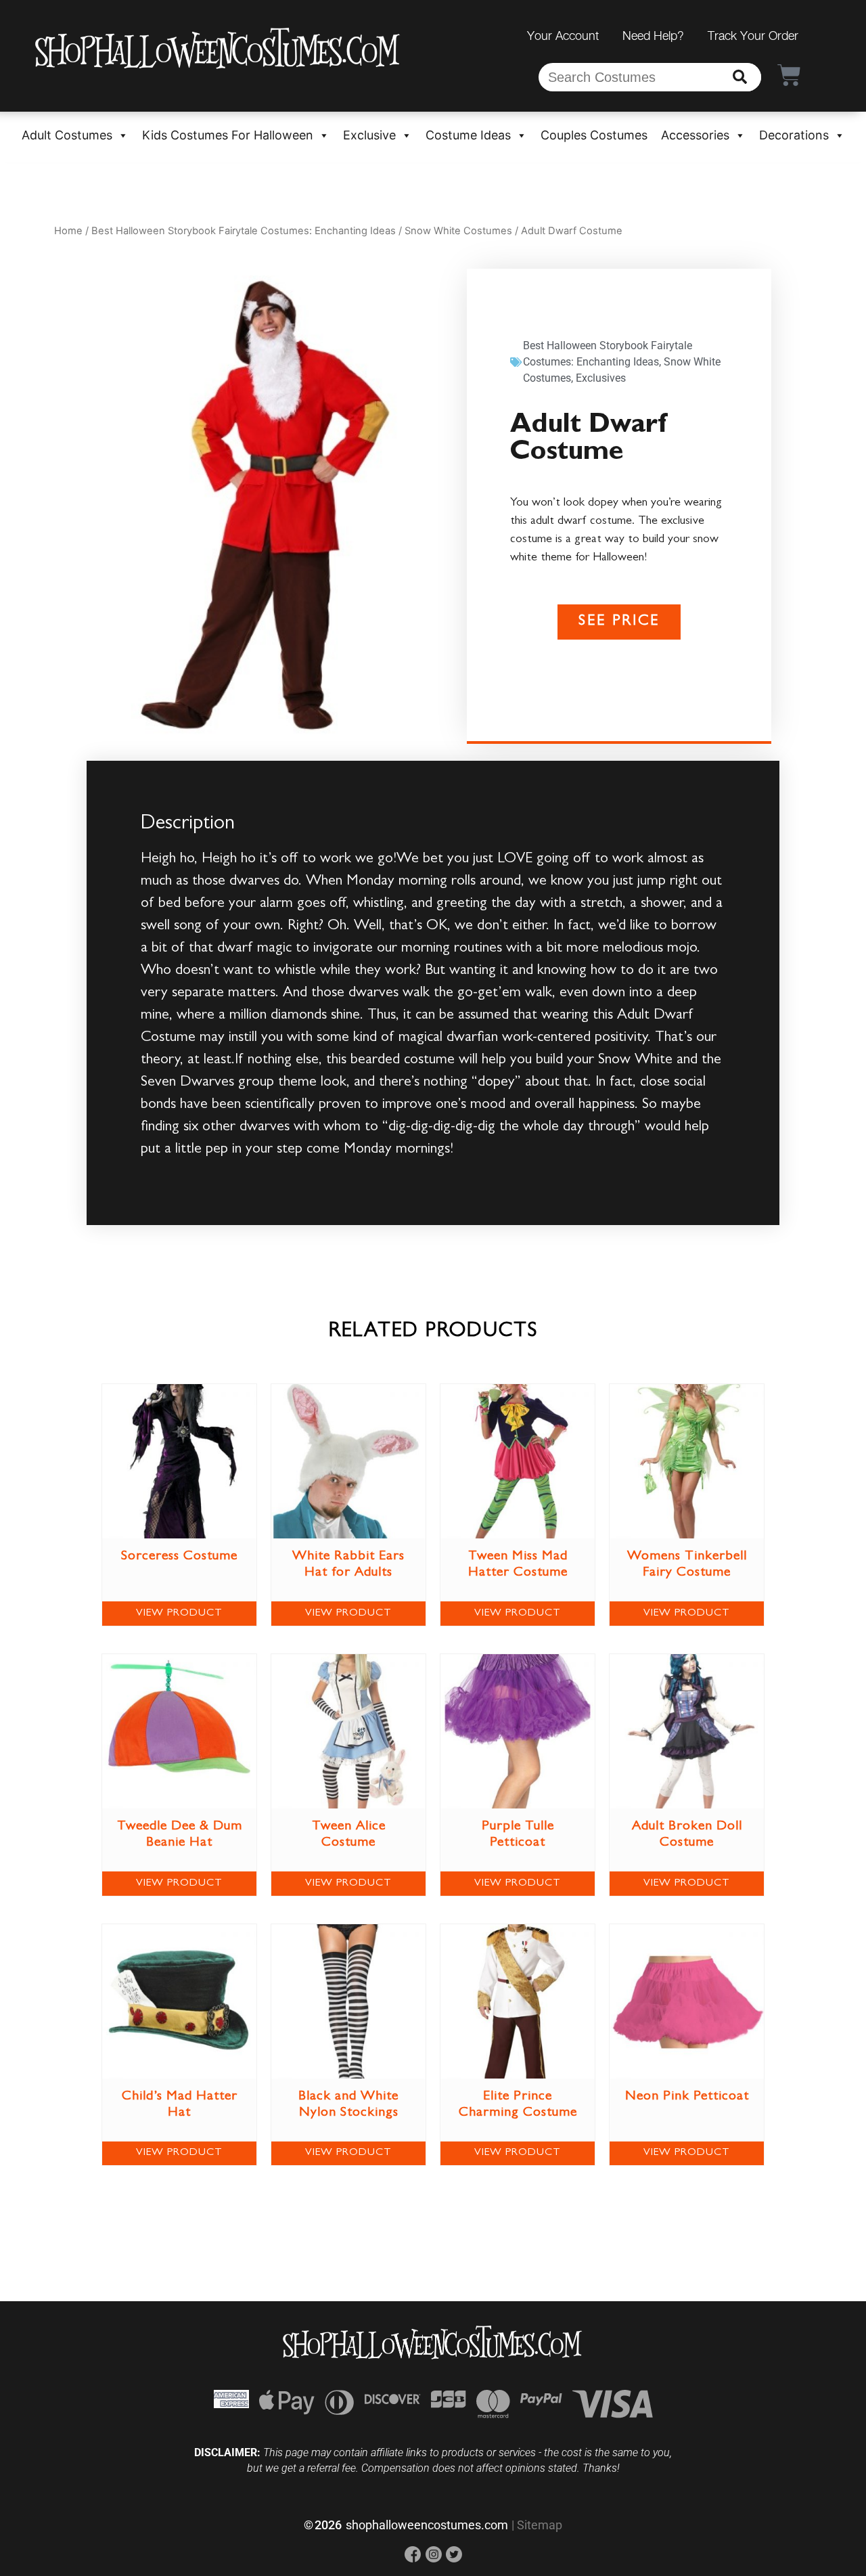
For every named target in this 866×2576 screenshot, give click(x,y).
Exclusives (601, 378)
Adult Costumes (67, 135)
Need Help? (653, 36)
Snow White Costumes (458, 231)
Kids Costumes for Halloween (228, 135)
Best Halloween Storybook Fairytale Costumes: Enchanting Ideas (244, 231)
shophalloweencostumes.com (427, 2525)
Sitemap (540, 2525)
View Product (179, 1614)
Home (68, 231)
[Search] (740, 77)
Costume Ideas (468, 135)
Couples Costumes (594, 135)
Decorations (794, 135)
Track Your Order (753, 36)
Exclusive (369, 135)
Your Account (563, 36)
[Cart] (789, 75)
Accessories (695, 135)
